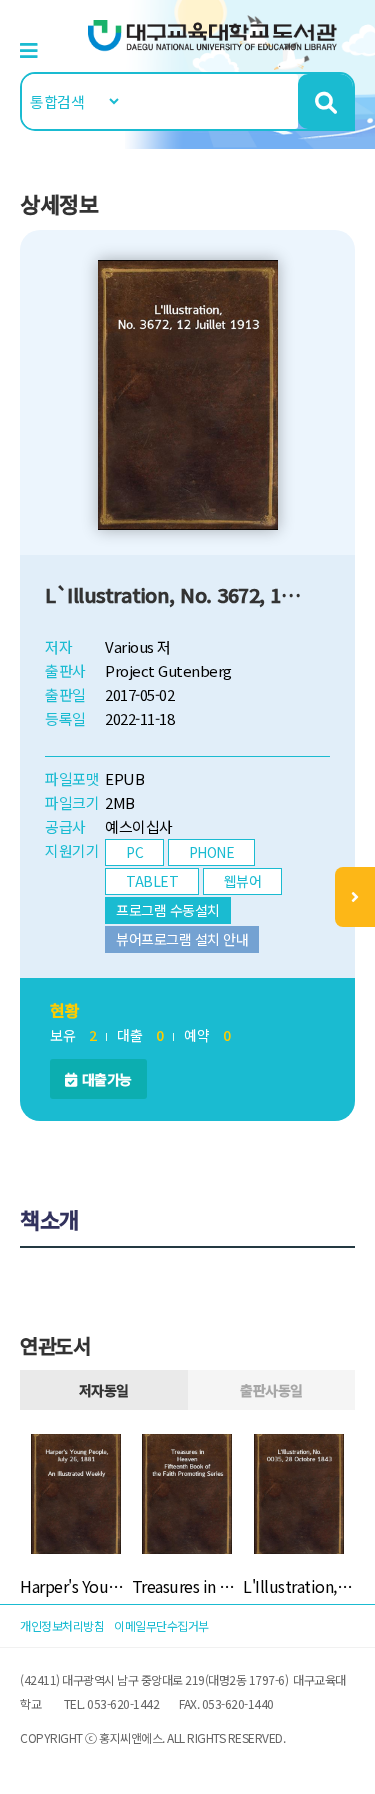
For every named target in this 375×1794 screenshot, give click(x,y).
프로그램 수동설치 (168, 910)
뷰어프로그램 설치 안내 (182, 939)
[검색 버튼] (325, 101)
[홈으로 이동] (213, 33)
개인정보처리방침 (62, 1625)
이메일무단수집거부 (161, 1625)
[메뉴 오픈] (355, 897)
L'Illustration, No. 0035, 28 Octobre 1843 (299, 1586)
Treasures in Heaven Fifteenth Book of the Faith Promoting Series (188, 1586)
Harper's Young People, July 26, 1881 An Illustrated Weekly (76, 1586)
